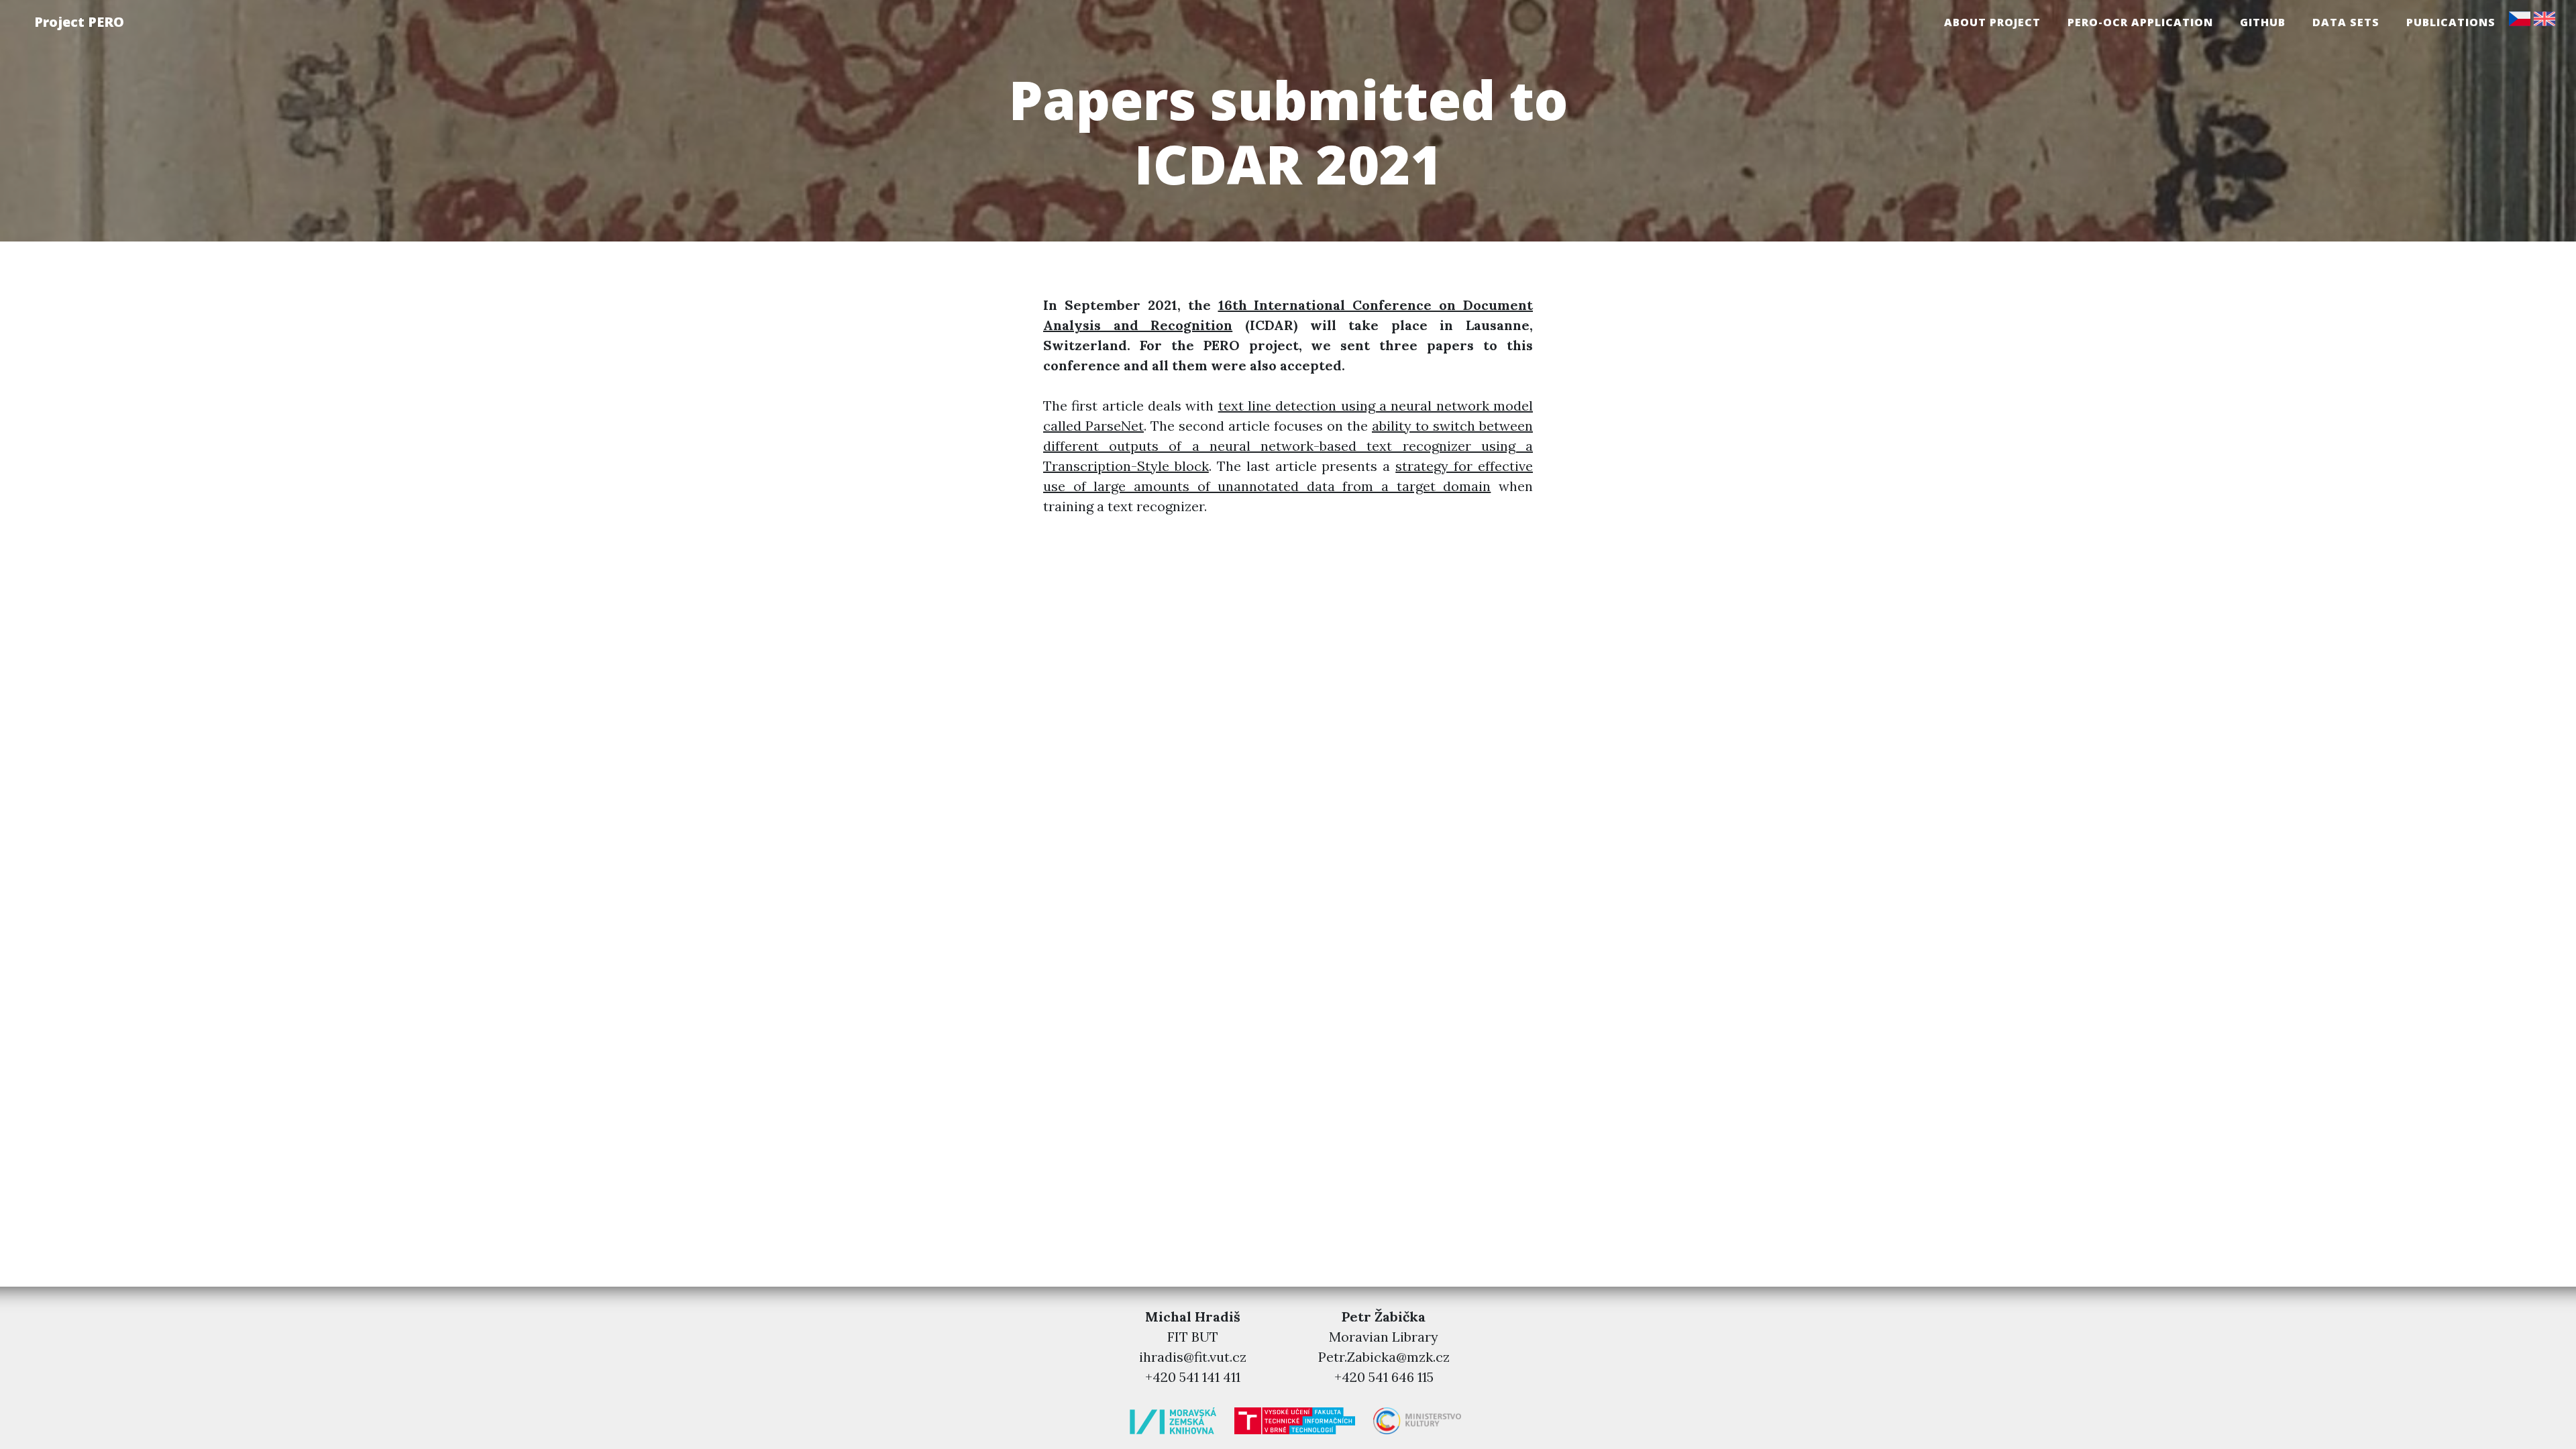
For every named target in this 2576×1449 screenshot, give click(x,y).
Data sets (2346, 22)
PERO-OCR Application (2140, 22)
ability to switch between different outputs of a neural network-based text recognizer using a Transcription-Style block (1288, 446)
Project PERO (79, 22)
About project (1992, 22)
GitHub (2263, 22)
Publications (2451, 22)
